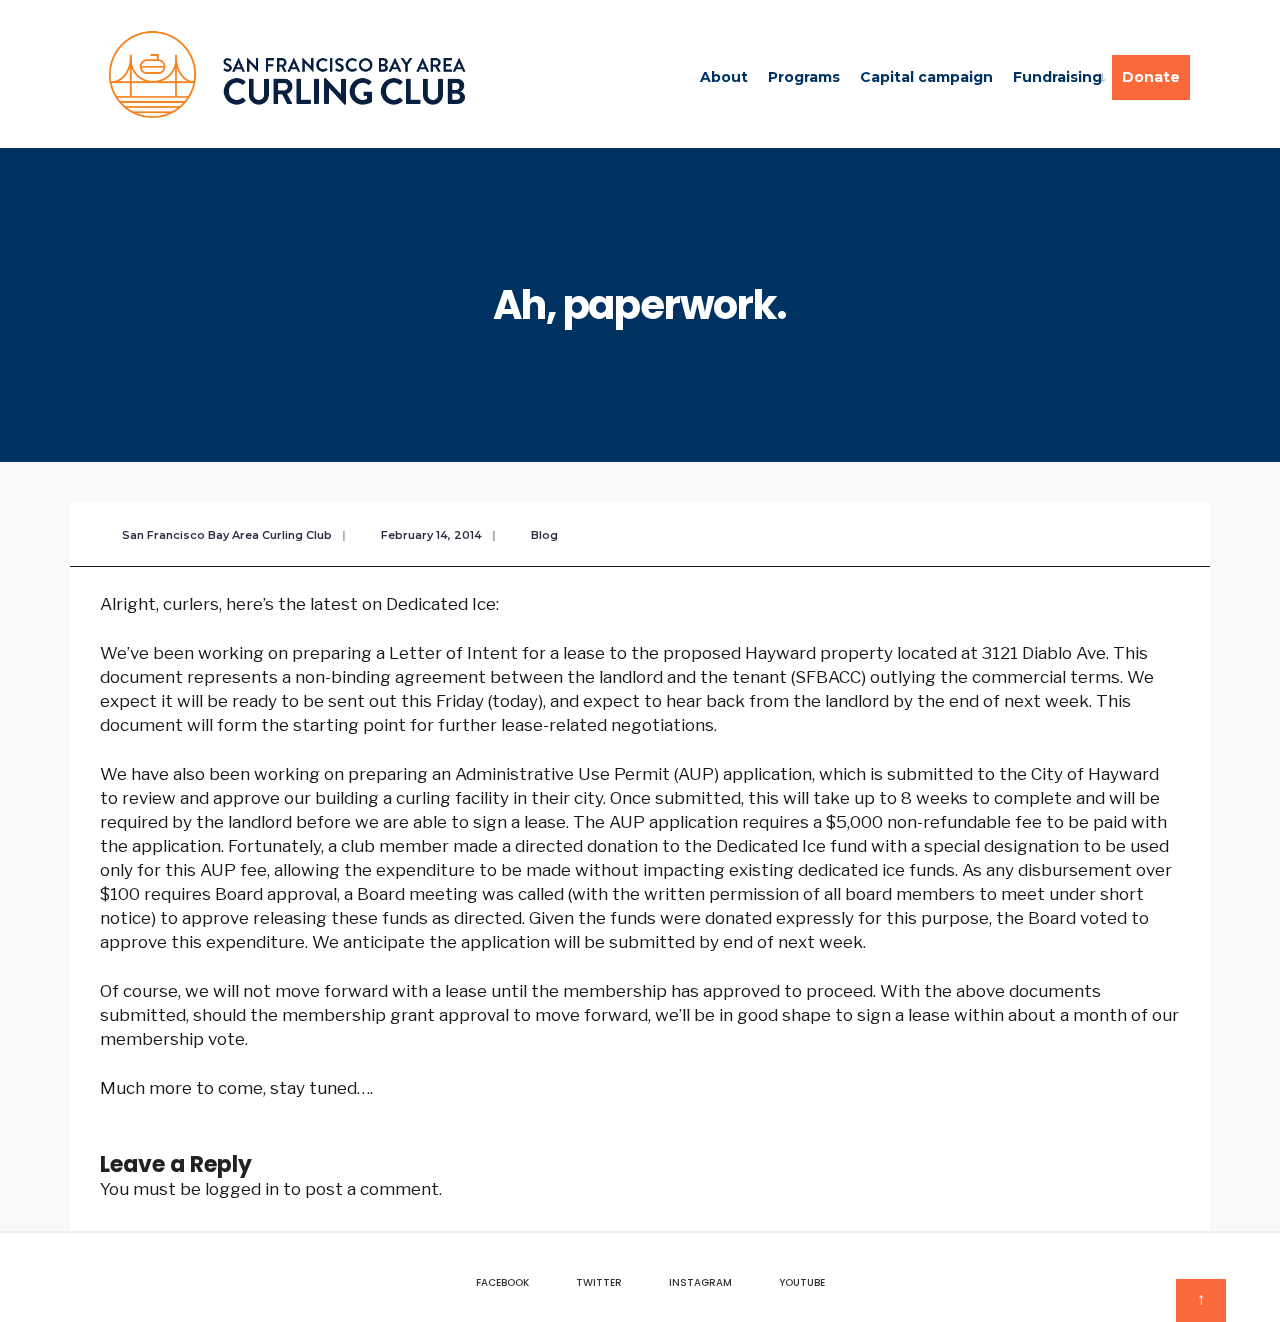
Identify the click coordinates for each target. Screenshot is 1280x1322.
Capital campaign (926, 77)
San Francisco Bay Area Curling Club (227, 535)
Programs (804, 77)
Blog (544, 535)
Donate (1151, 77)
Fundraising (1057, 77)
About (724, 77)
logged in (242, 1189)
